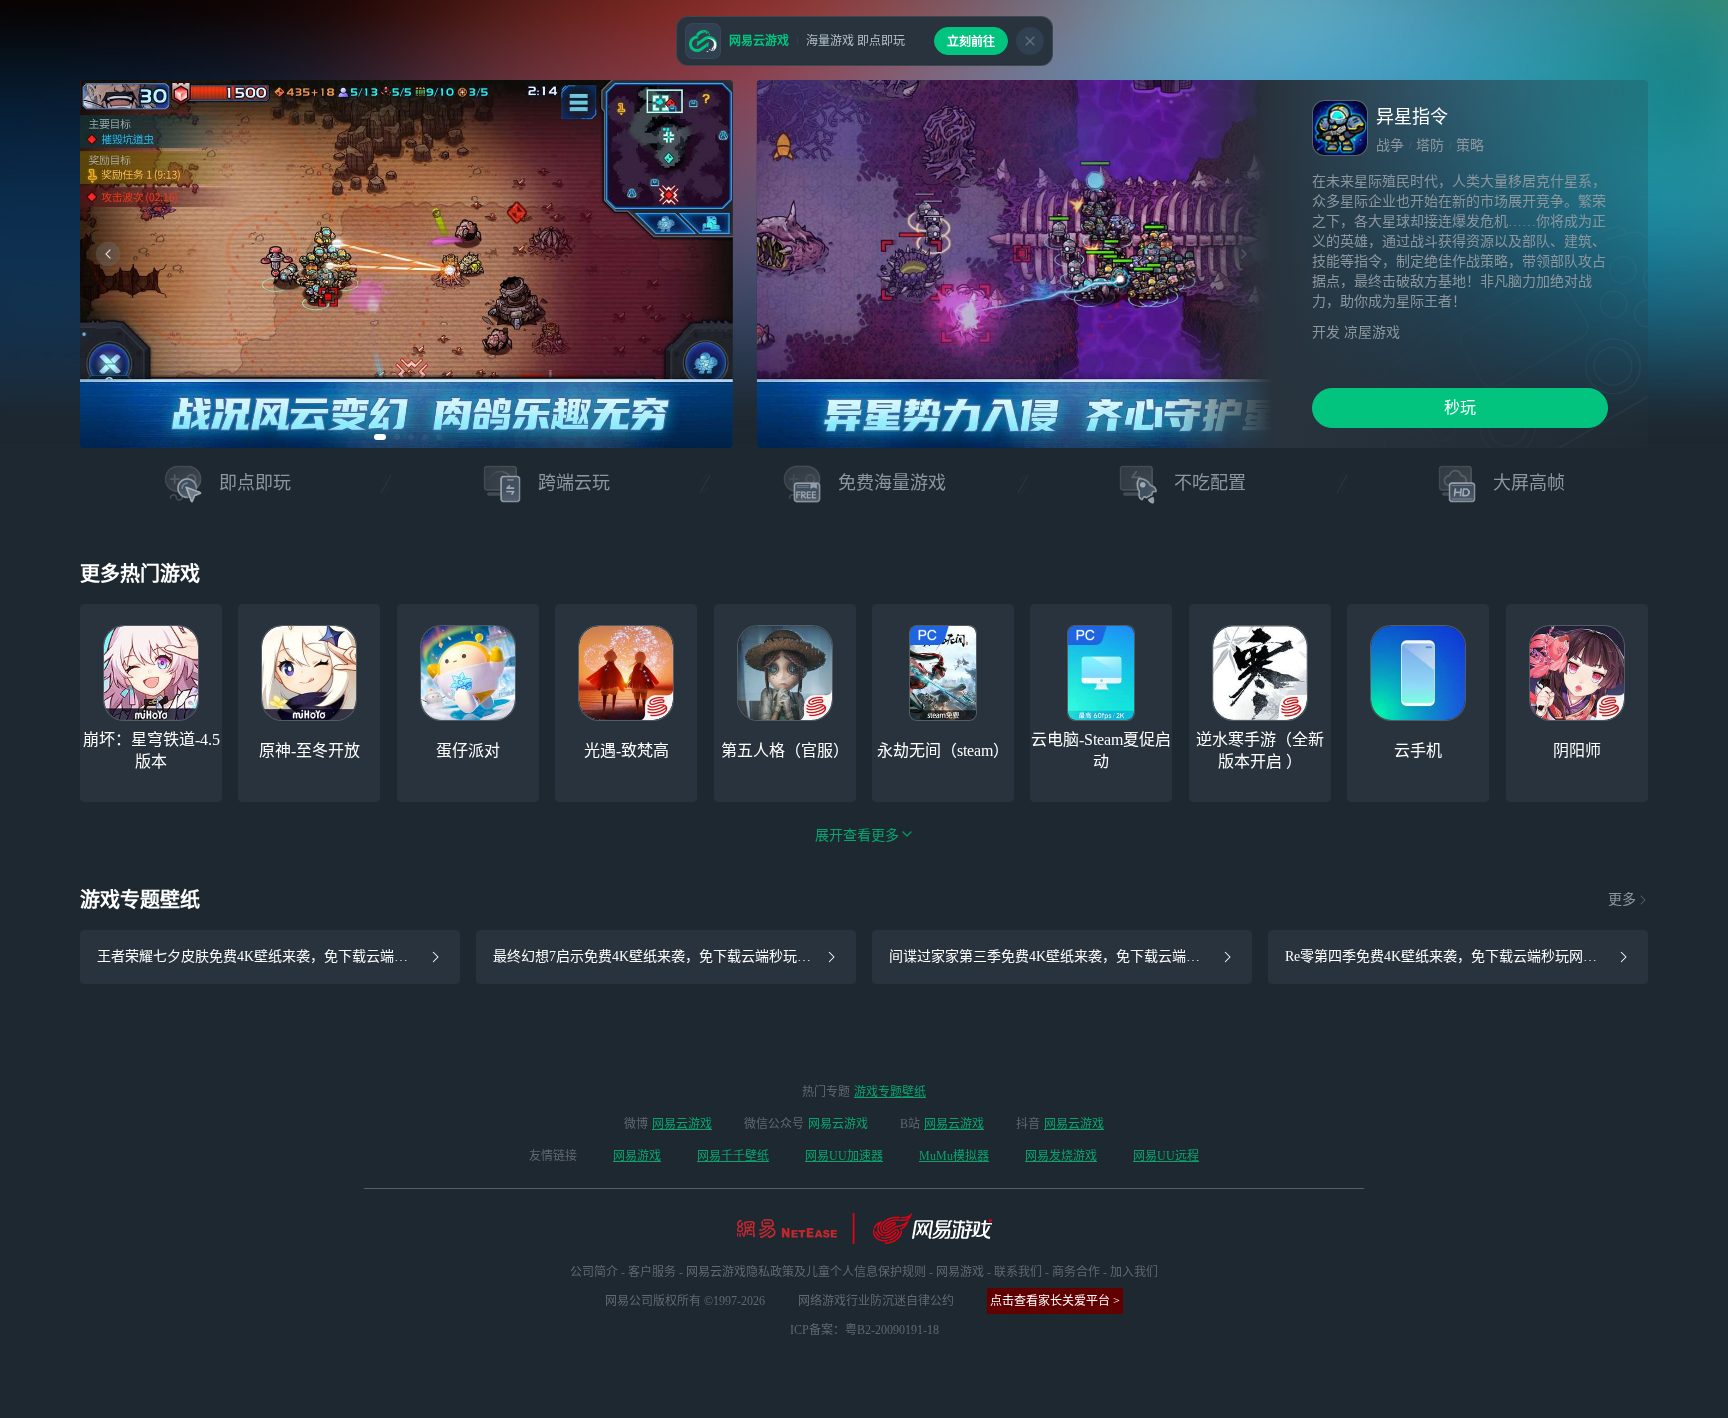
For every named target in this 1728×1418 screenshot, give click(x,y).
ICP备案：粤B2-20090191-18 (864, 1330)
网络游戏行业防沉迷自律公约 (876, 1301)
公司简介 (594, 1272)
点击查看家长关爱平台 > (1055, 1301)
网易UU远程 (1166, 1156)
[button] (380, 437)
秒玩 (1460, 407)
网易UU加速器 (844, 1156)
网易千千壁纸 (733, 1156)
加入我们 (1134, 1272)
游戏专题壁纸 (890, 1092)
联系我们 (1018, 1272)
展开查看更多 (857, 835)
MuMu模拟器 (954, 1156)
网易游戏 (637, 1156)
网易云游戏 (682, 1124)
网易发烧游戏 (1061, 1156)
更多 (1622, 899)
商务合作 (1076, 1272)
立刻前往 (971, 42)
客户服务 (652, 1272)
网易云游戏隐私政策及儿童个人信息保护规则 (806, 1272)
